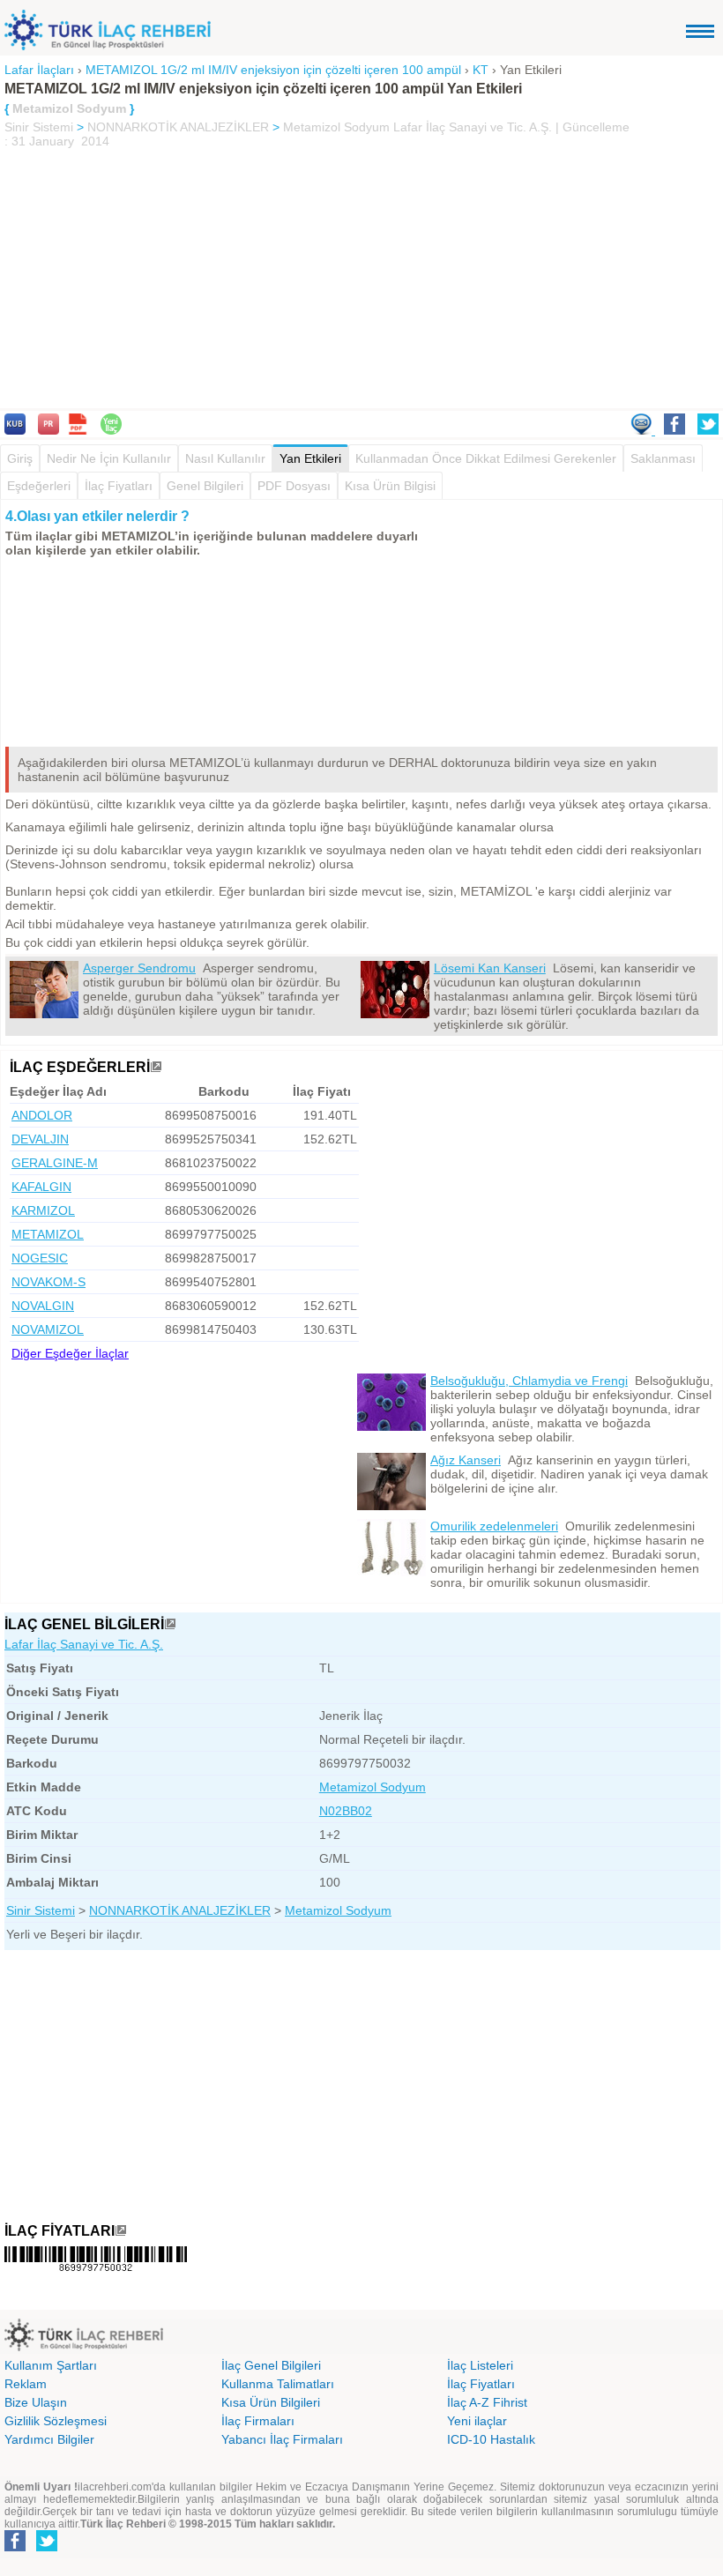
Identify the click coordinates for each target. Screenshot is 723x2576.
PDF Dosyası (294, 486)
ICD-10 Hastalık (491, 2439)
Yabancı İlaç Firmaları (282, 2439)
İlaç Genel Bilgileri (271, 2365)
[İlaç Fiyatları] (121, 2231)
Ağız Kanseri (466, 1460)
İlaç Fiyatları (119, 486)
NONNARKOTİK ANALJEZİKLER (178, 127)
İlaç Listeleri (480, 2365)
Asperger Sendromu (139, 968)
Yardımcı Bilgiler (49, 2439)
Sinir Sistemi (39, 127)
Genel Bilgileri (205, 486)
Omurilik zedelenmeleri (494, 1526)
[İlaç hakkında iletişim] (643, 430)
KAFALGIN (41, 1187)
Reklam (26, 2384)
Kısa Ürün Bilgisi (390, 486)
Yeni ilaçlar (477, 2421)
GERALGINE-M (55, 1163)
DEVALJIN (40, 1139)
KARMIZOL (43, 1210)
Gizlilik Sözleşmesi (56, 2421)
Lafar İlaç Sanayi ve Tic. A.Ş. (84, 1644)
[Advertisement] (361, 280)
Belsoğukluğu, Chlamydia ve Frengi (529, 1381)
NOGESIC (40, 1258)
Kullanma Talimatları (278, 2384)
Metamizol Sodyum (336, 127)
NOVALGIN (43, 1306)
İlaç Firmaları (258, 2421)
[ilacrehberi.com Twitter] (47, 2548)
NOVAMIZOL (48, 1329)
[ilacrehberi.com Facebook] (15, 2548)
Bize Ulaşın (36, 2402)
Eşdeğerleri (39, 486)
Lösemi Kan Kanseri (490, 968)
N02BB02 (346, 1811)
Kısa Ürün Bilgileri (271, 2402)
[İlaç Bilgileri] (170, 1624)
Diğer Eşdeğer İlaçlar (70, 1353)
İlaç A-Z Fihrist (487, 2402)
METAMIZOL (48, 1234)
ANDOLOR (42, 1115)
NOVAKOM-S (48, 1282)
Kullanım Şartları (51, 2365)
